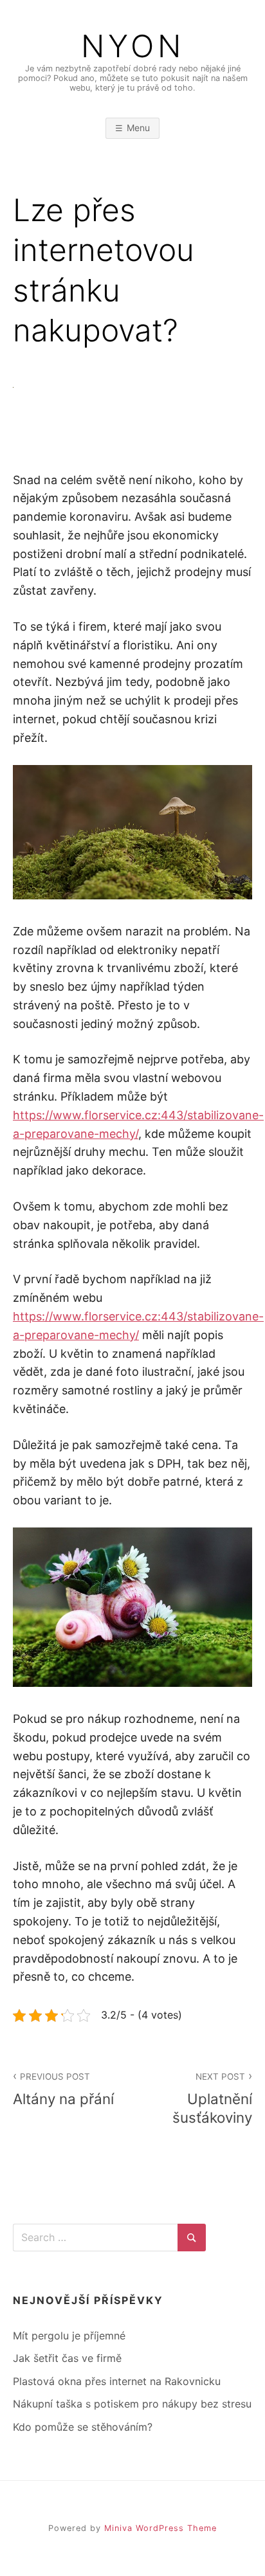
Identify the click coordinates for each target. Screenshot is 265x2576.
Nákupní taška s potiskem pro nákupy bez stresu (132, 2404)
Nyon (133, 46)
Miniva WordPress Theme (160, 2528)
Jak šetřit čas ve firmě (67, 2358)
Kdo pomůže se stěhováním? (83, 2427)
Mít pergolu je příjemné (69, 2336)
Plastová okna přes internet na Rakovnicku (117, 2381)
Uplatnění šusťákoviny (212, 2099)
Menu (138, 128)
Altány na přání (63, 2089)
